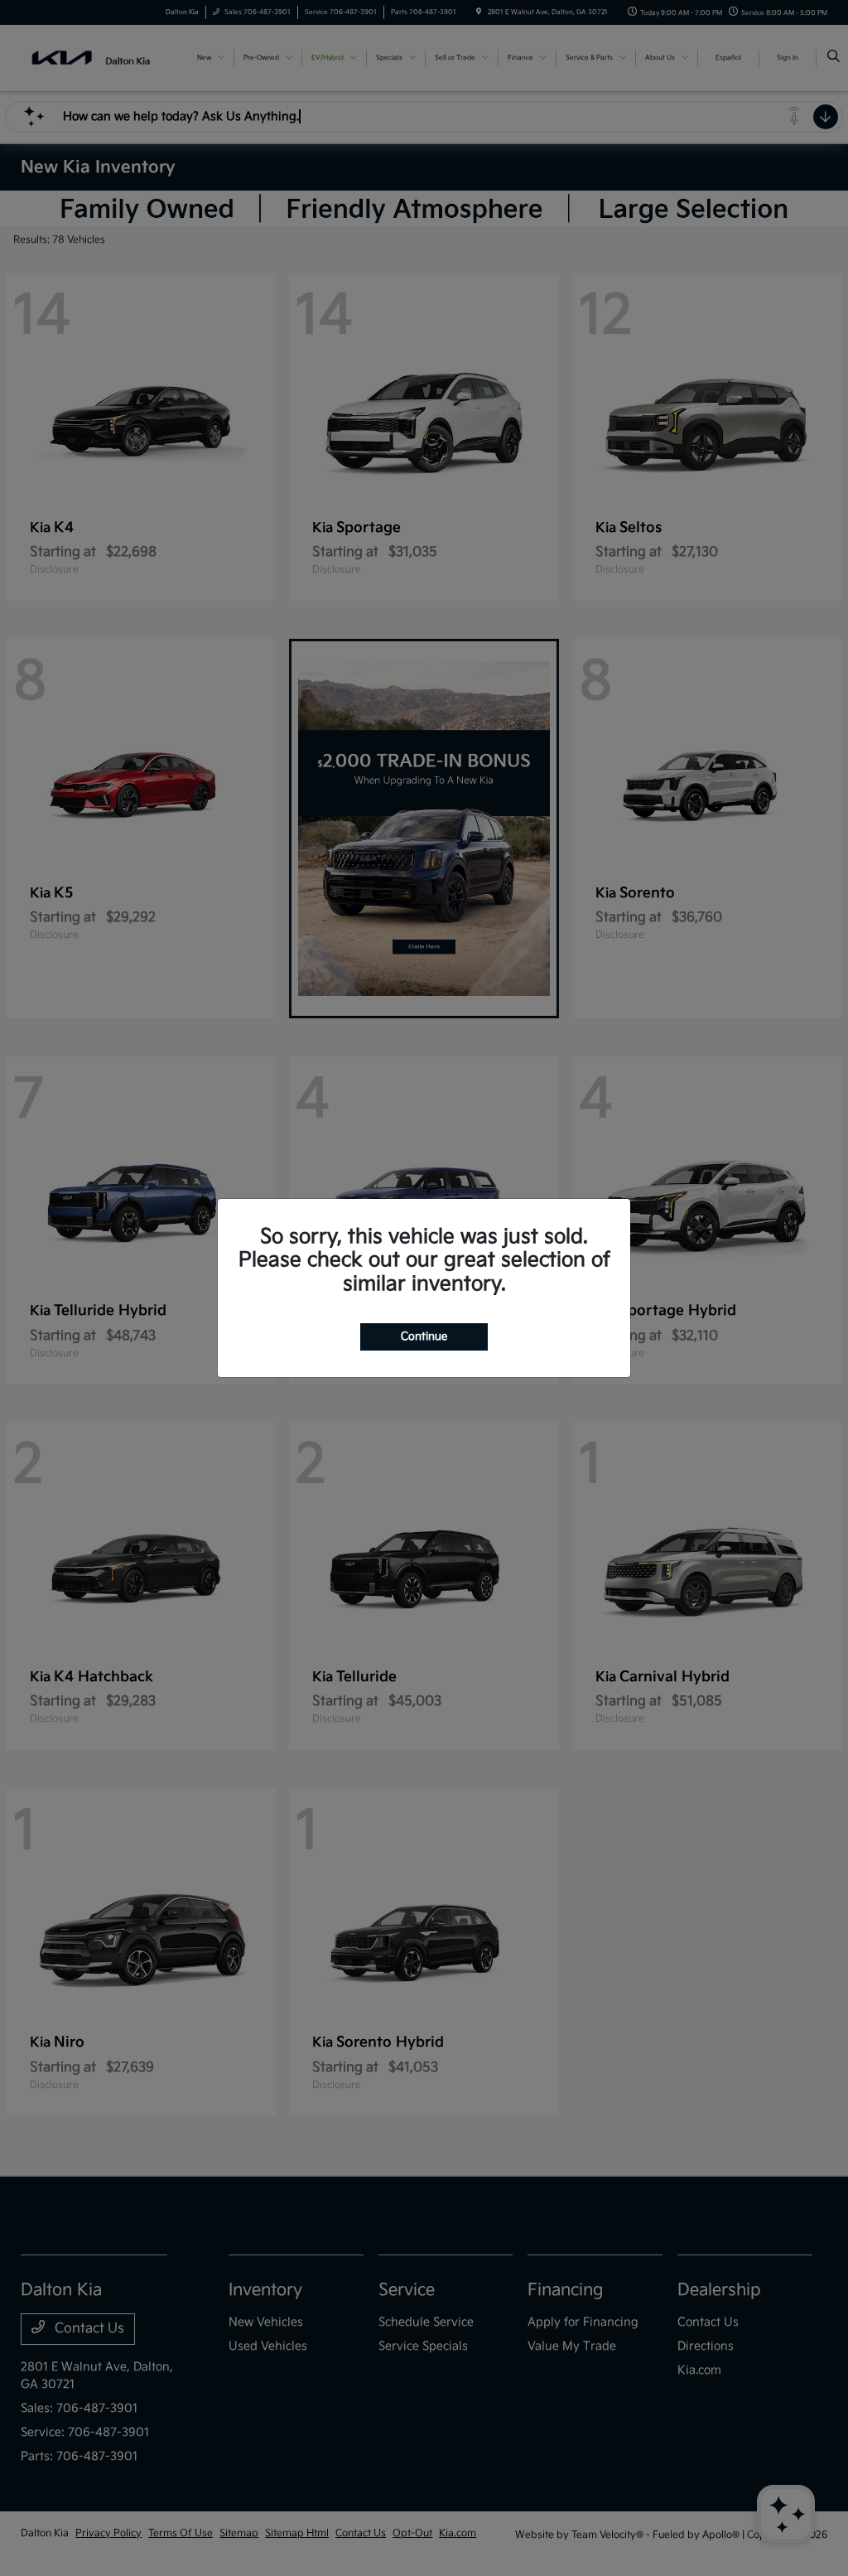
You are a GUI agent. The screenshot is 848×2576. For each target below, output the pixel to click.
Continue (424, 1336)
